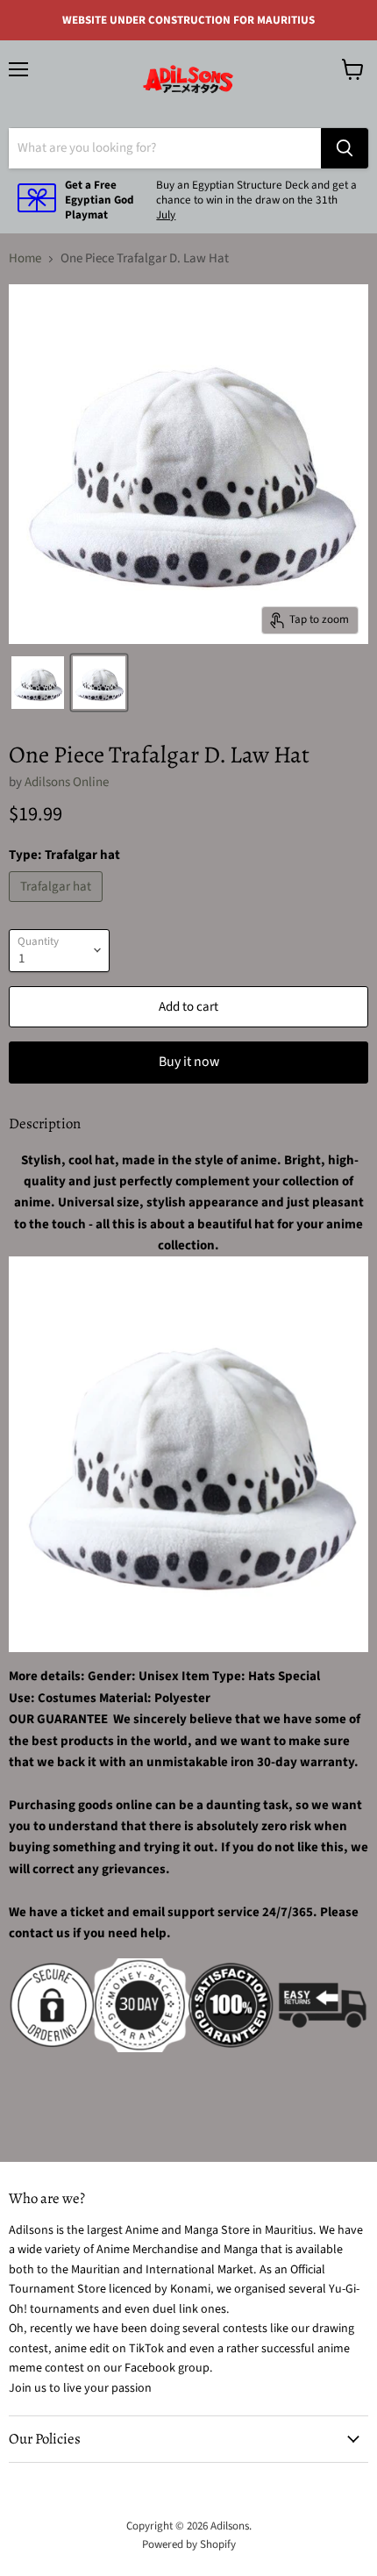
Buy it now (189, 1062)
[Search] (345, 148)
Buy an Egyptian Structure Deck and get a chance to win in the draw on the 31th (256, 193)
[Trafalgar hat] (58, 907)
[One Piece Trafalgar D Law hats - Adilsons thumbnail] (38, 683)
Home (25, 258)
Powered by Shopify (189, 2544)
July (166, 215)
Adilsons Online (67, 782)
